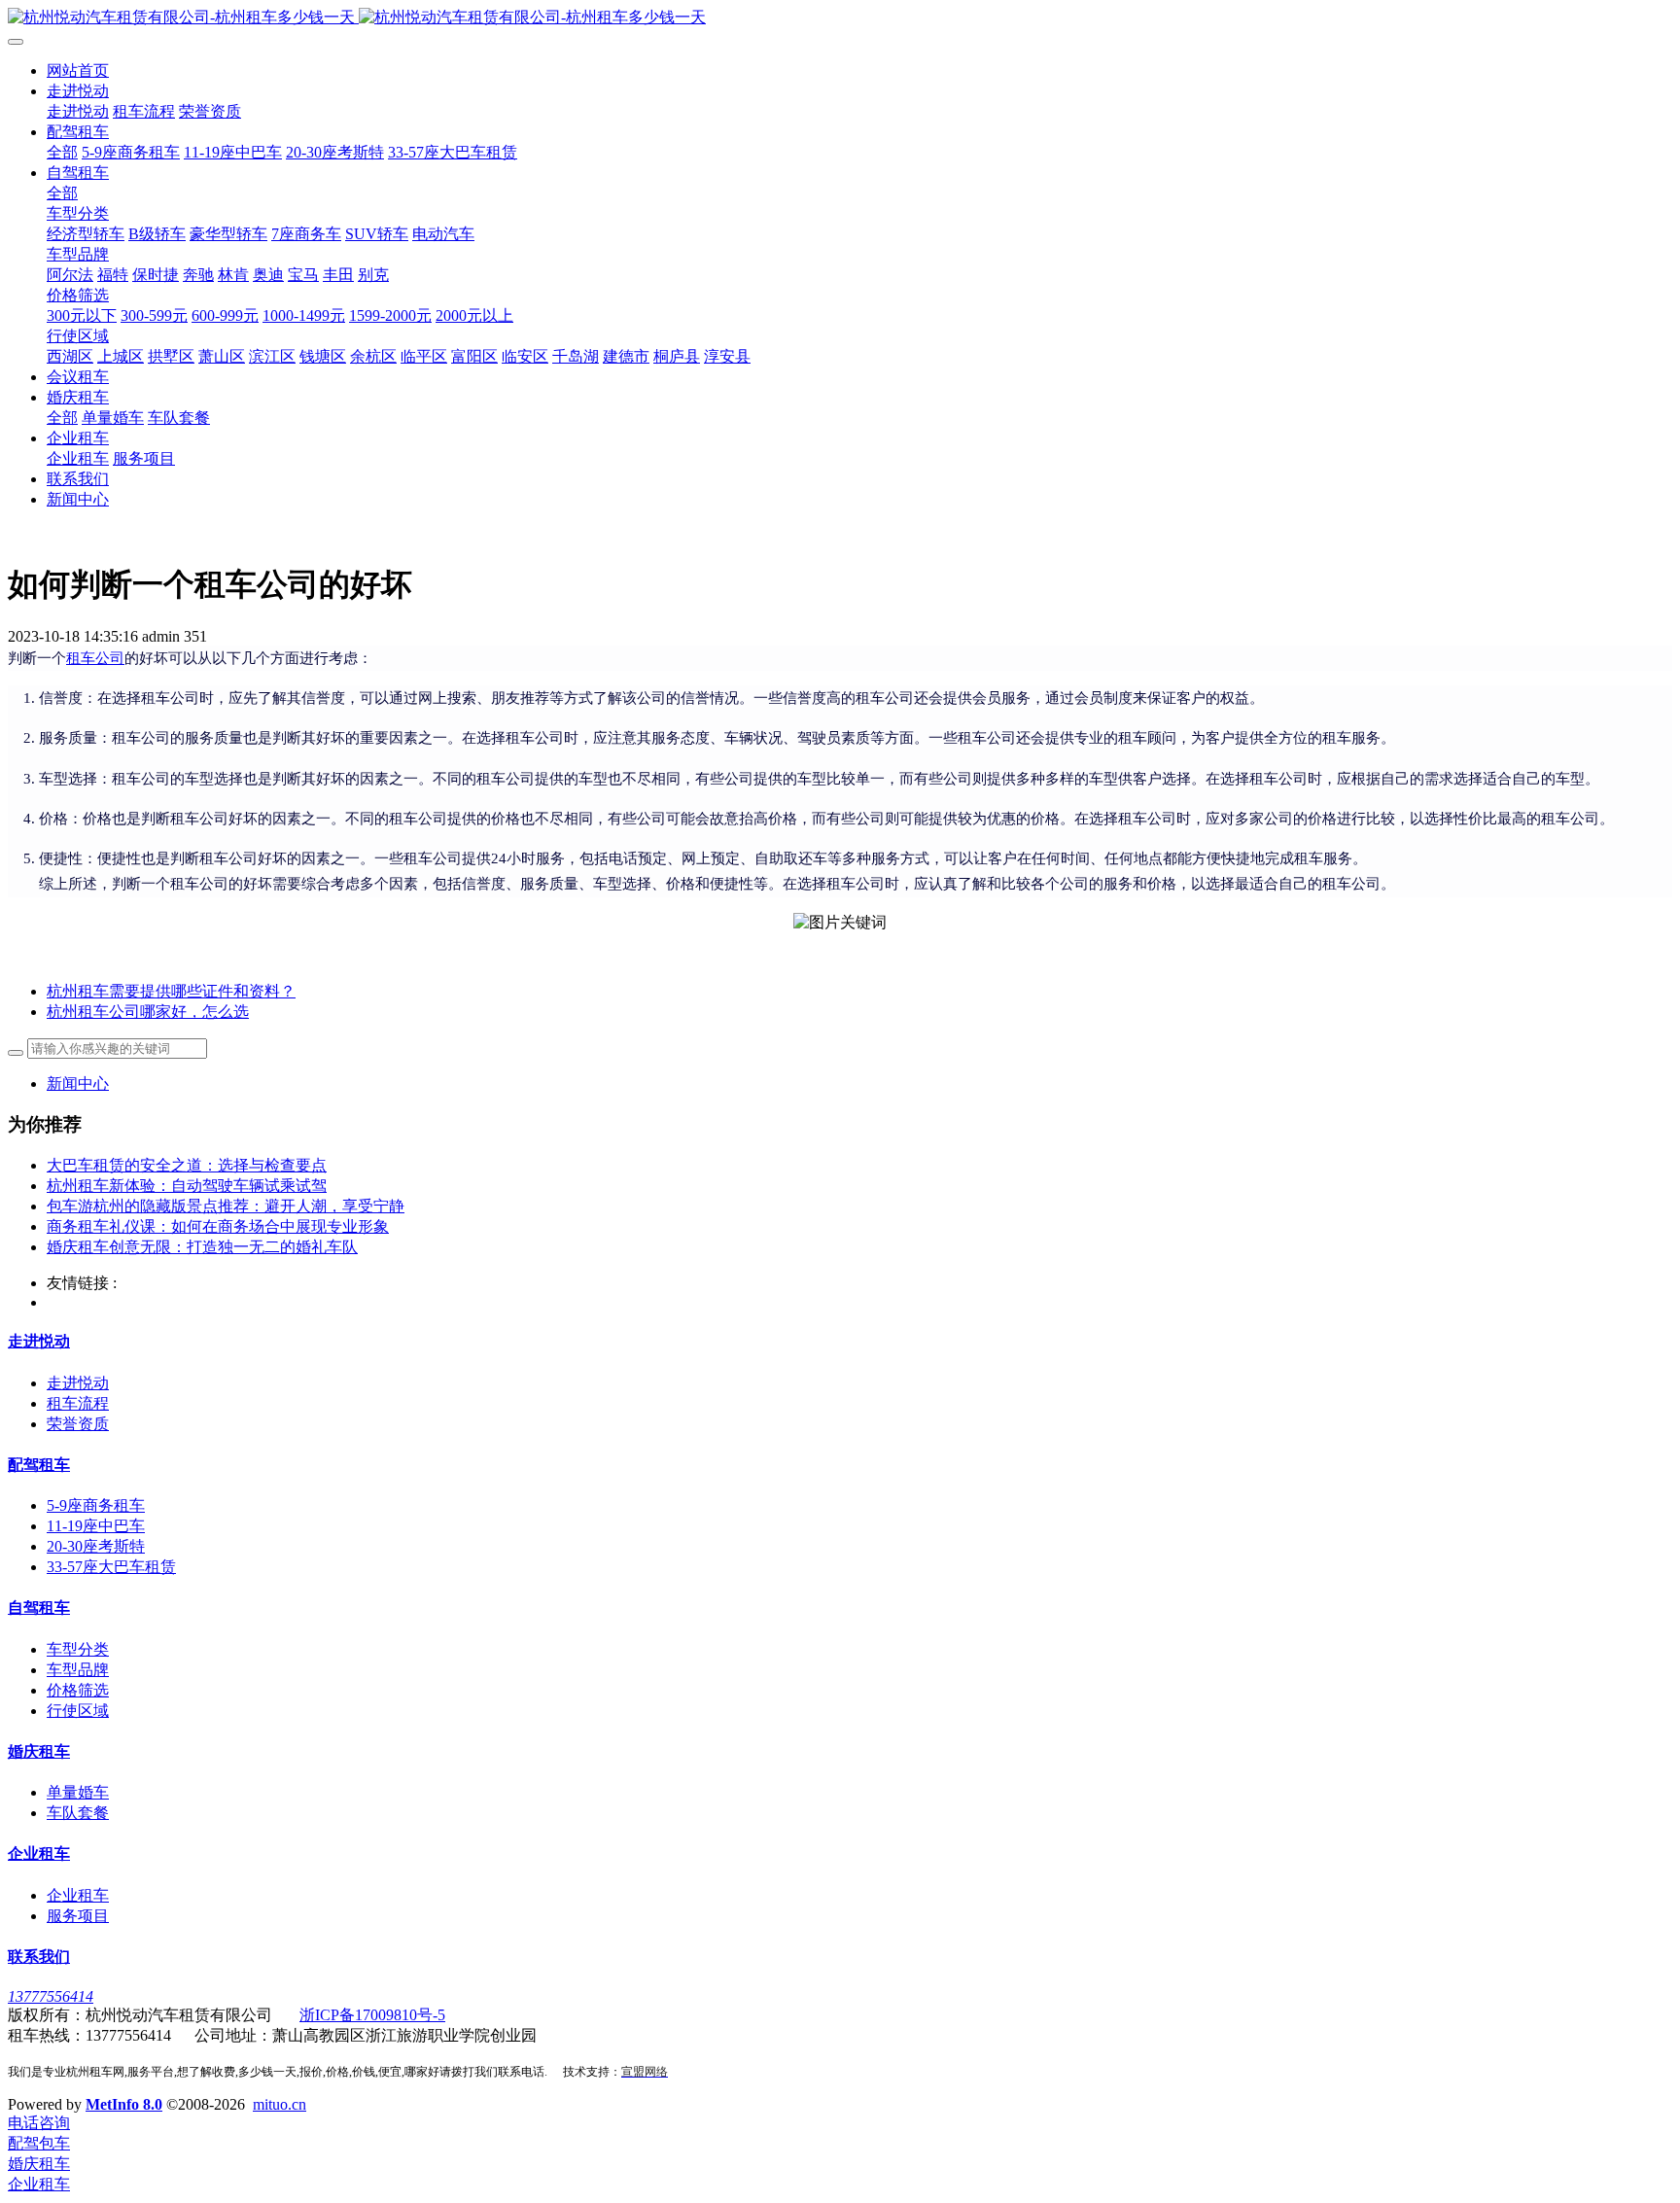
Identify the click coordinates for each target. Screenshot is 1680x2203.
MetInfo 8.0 (124, 2104)
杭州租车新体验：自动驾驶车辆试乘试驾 (187, 1186)
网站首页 (78, 70)
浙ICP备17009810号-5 (372, 2015)
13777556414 (51, 1996)
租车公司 (95, 658)
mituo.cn (280, 2104)
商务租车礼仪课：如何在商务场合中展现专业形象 (218, 1226)
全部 (62, 152)
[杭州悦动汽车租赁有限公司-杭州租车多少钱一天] (840, 18)
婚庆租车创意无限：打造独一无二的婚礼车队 (202, 1247)
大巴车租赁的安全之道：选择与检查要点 (187, 1165)
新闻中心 (78, 1084)
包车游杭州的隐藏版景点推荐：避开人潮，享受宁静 (226, 1206)
